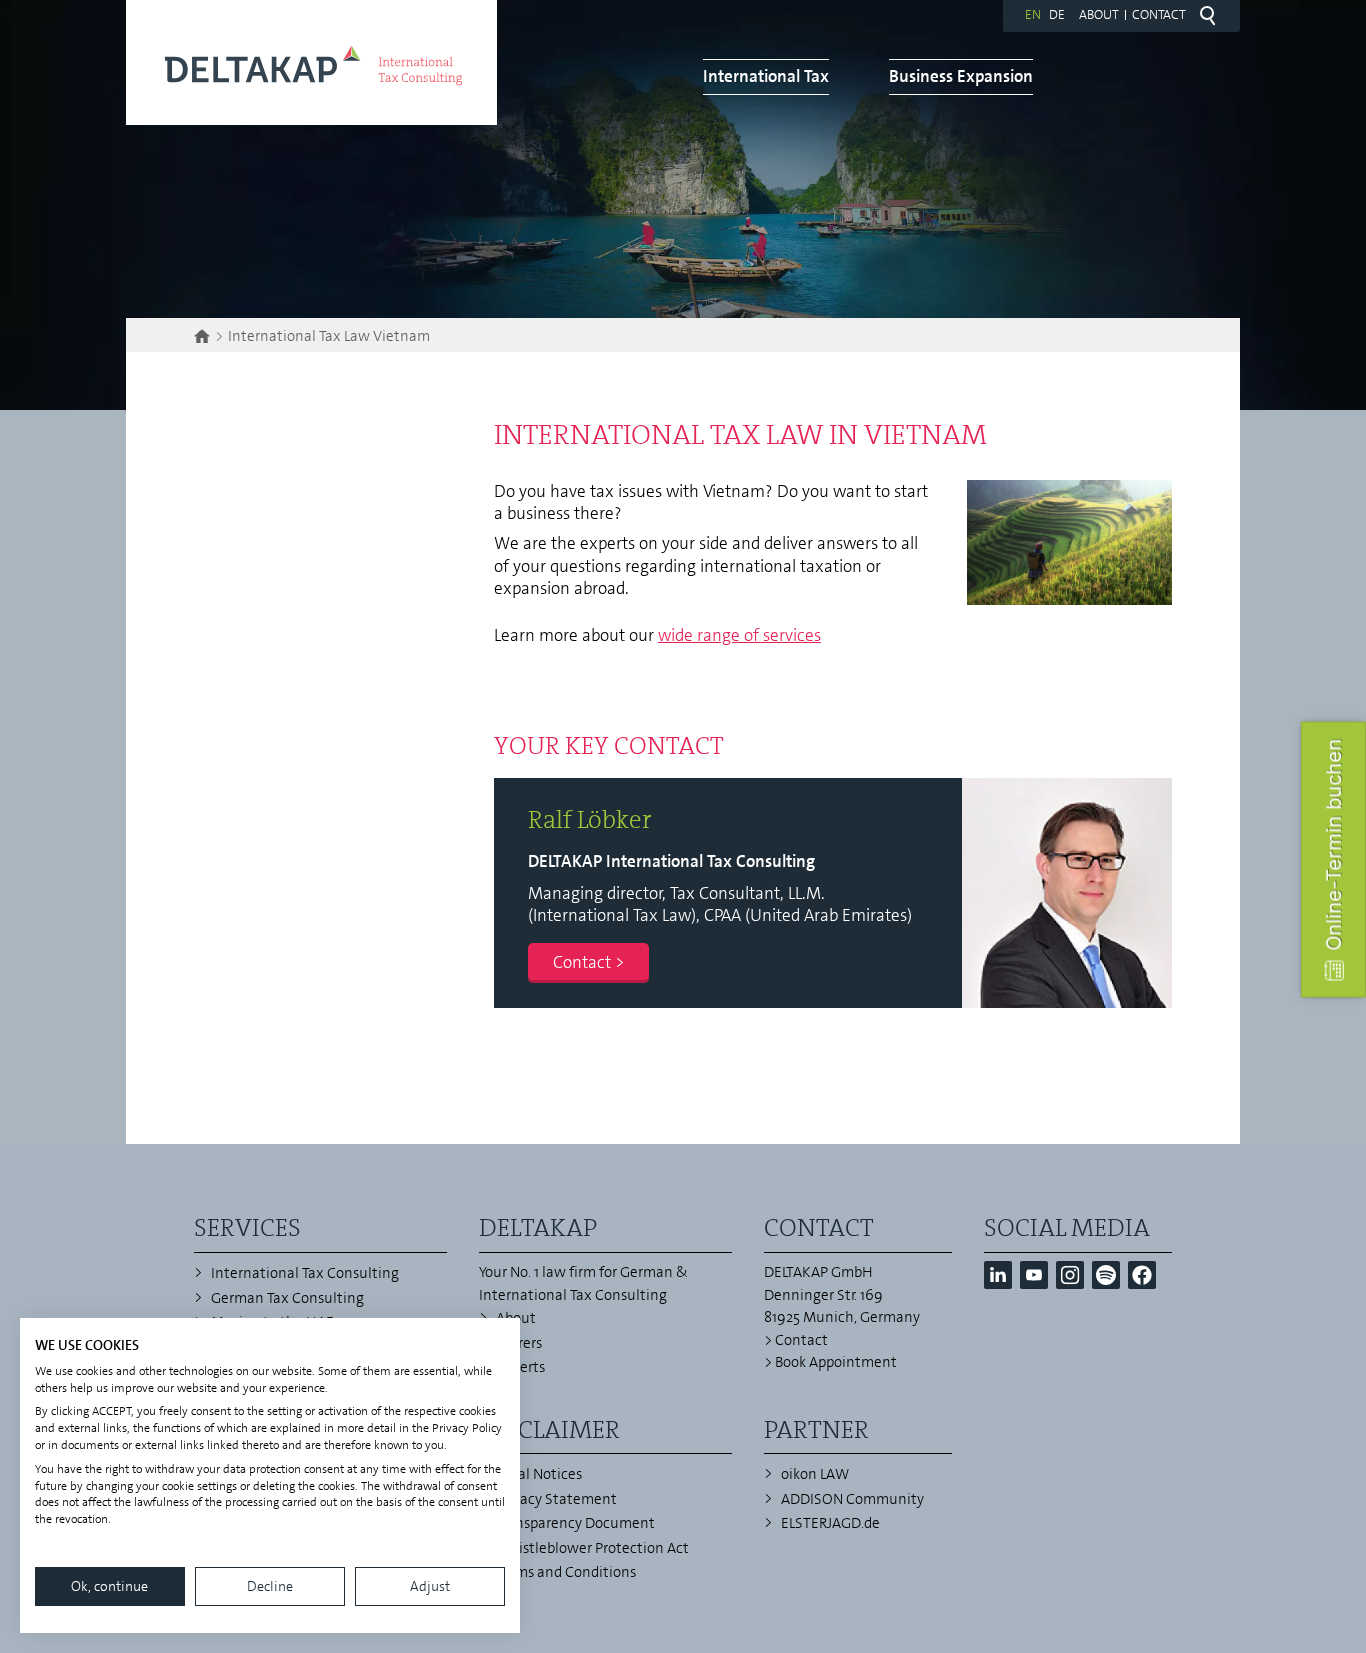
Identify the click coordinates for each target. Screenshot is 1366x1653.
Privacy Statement (556, 1499)
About (1099, 14)
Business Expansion (961, 76)
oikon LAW (815, 1474)
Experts (520, 1367)
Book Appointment (836, 1362)
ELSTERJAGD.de (830, 1523)
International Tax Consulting (305, 1273)
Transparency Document (575, 1523)
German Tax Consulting (287, 1298)
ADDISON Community (852, 1499)
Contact (1159, 14)
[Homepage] (204, 336)
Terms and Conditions (566, 1572)
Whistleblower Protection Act (592, 1548)
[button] (998, 1275)
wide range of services (739, 635)
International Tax (766, 76)
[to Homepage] (311, 62)
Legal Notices (539, 1474)
